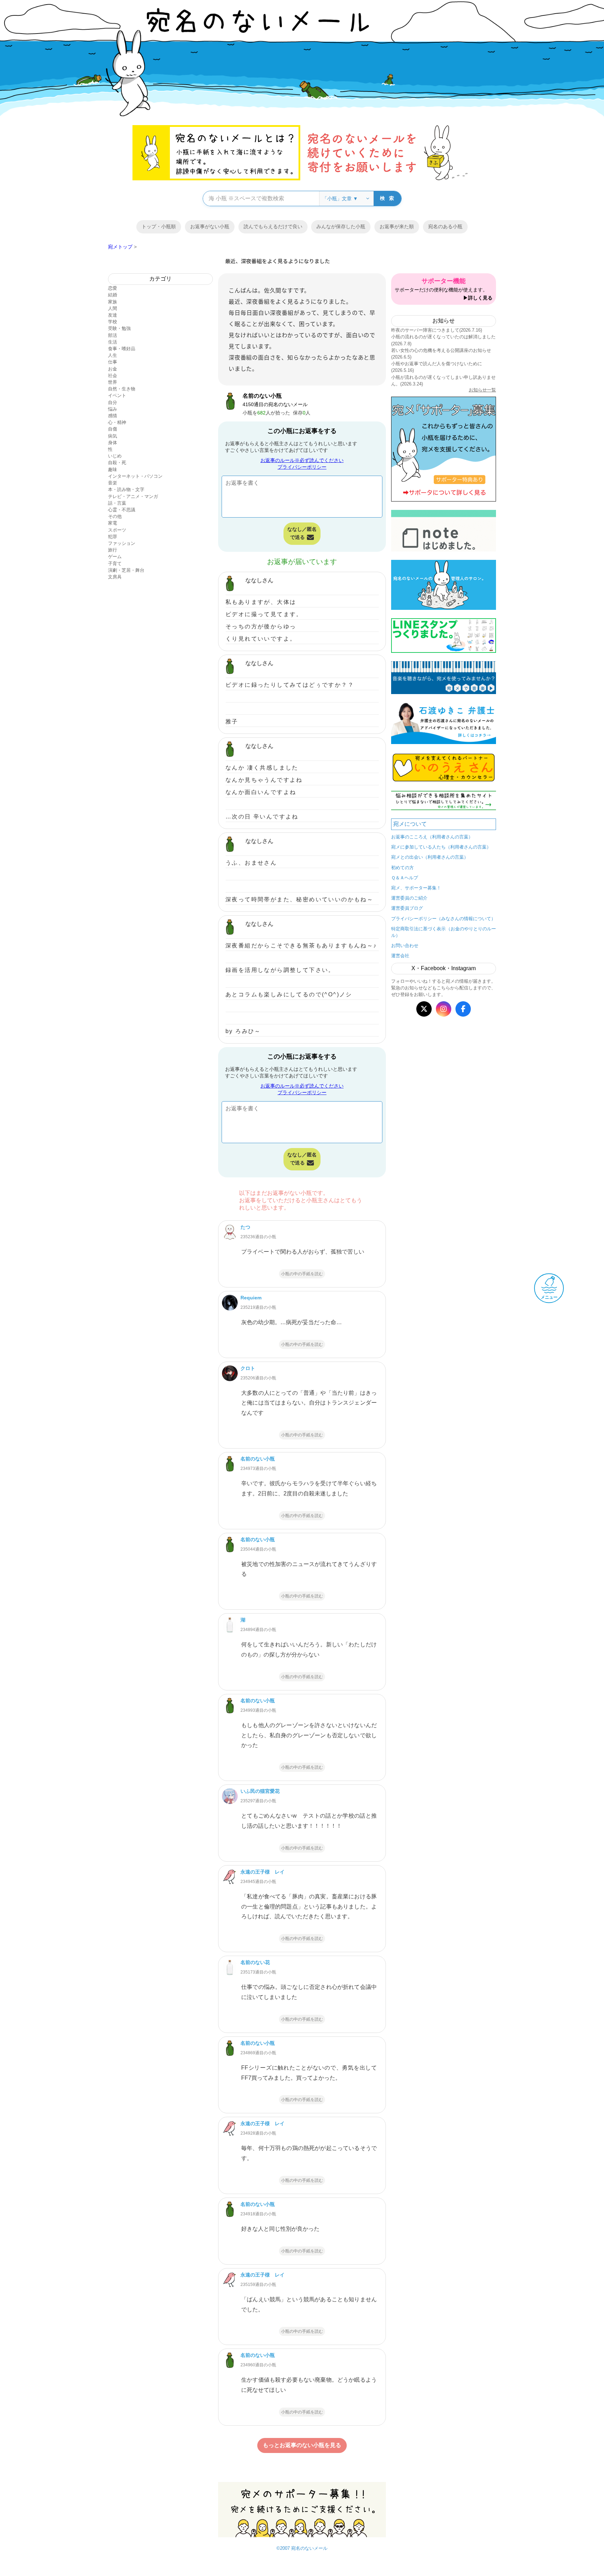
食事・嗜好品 (122, 349)
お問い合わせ (405, 946)
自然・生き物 (122, 389)
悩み (113, 409)
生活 (113, 342)
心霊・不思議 (122, 510)
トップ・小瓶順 (159, 226)
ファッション (122, 543)
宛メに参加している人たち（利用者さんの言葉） (441, 847)
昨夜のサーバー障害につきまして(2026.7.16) (437, 330)
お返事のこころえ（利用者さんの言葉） (432, 837)
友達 (113, 315)
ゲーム (115, 557)
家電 (113, 523)
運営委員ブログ (407, 908)
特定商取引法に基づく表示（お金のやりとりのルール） (444, 932)
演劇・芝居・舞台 (126, 570)
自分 (113, 402)
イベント (117, 395)
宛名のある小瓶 (445, 226)
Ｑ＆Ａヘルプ (405, 878)
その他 (115, 516)
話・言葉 (117, 503)
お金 (113, 369)
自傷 (113, 429)
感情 (113, 416)
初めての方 (402, 868)
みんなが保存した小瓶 (341, 226)
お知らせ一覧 (482, 390)
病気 (113, 436)
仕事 (113, 362)
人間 (113, 308)
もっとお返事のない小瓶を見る (302, 2445)
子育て (115, 564)
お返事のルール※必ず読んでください (302, 460)
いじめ (115, 456)
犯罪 (113, 537)
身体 (113, 443)
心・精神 (117, 422)
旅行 (113, 550)
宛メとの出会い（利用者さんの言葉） (430, 857)
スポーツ (117, 530)
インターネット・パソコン (135, 476)
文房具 (115, 577)
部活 (113, 335)
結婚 (113, 295)
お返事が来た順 (397, 226)
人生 (113, 355)
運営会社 (400, 956)
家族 (113, 302)
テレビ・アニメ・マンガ (133, 496)
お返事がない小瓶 (210, 226)
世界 (113, 382)
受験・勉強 (119, 328)
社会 (113, 376)
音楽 (113, 483)
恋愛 (113, 288)
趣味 (113, 470)
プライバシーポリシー (302, 467)
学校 (113, 322)
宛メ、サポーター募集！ (416, 888)
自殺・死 (117, 463)
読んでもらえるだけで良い (273, 226)
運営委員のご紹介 (409, 898)
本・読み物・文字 (126, 489)
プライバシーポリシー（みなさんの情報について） (443, 919)
